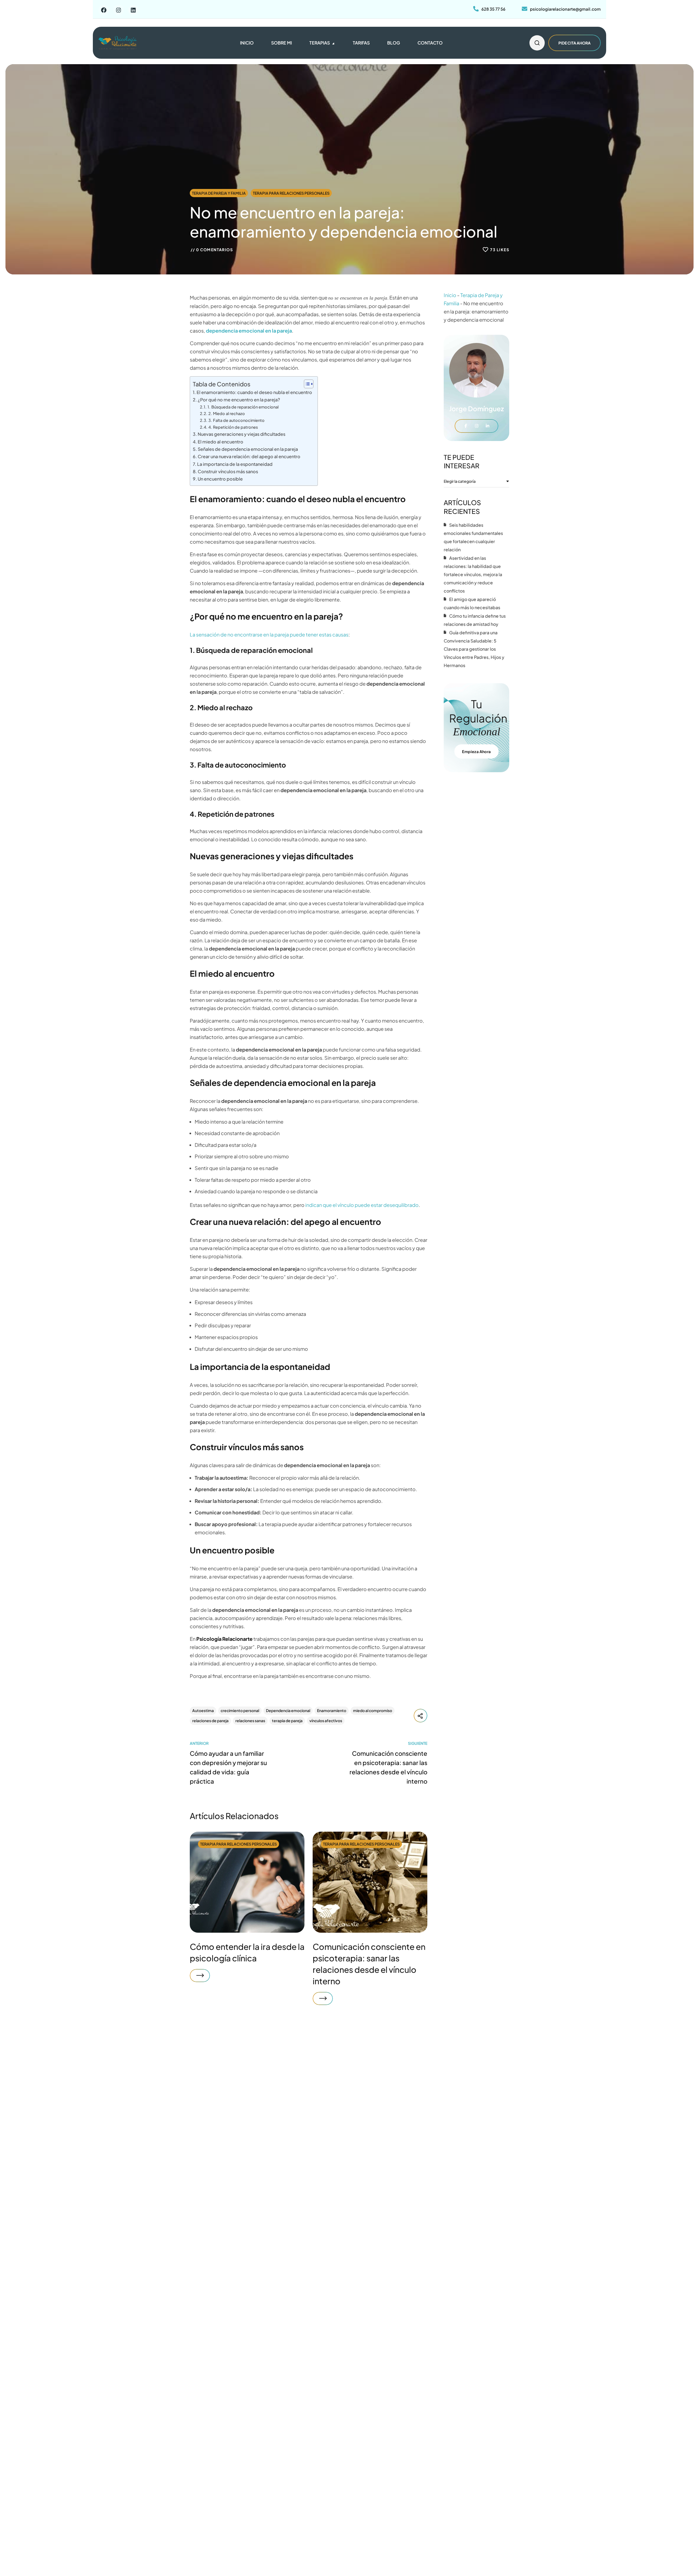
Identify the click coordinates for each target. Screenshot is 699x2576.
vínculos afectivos (326, 1721)
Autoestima (203, 1710)
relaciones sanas (250, 1721)
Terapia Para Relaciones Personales (291, 193)
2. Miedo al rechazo (227, 413)
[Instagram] (119, 10)
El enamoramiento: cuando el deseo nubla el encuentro (254, 392)
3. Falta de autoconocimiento (236, 420)
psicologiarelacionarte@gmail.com (565, 9)
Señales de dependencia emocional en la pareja (248, 449)
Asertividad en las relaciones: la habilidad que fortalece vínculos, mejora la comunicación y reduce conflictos (473, 574)
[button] (537, 43)
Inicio (450, 295)
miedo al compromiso (373, 1710)
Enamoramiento (332, 1710)
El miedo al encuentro (220, 442)
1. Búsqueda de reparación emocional (243, 407)
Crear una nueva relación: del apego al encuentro (249, 456)
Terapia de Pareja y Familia (219, 193)
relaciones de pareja (210, 1721)
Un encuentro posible (220, 479)
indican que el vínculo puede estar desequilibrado (362, 1205)
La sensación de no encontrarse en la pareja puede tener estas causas (269, 634)
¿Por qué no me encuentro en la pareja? (239, 400)
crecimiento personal (240, 1710)
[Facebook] (104, 10)
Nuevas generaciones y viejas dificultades (242, 434)
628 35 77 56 (493, 9)
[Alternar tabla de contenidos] (306, 384)
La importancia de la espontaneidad (235, 464)
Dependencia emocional (288, 1710)
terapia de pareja (287, 1721)
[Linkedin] (133, 10)
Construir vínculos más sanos (228, 471)
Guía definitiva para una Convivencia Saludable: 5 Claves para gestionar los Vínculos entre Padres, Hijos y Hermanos (474, 649)
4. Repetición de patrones (233, 427)
